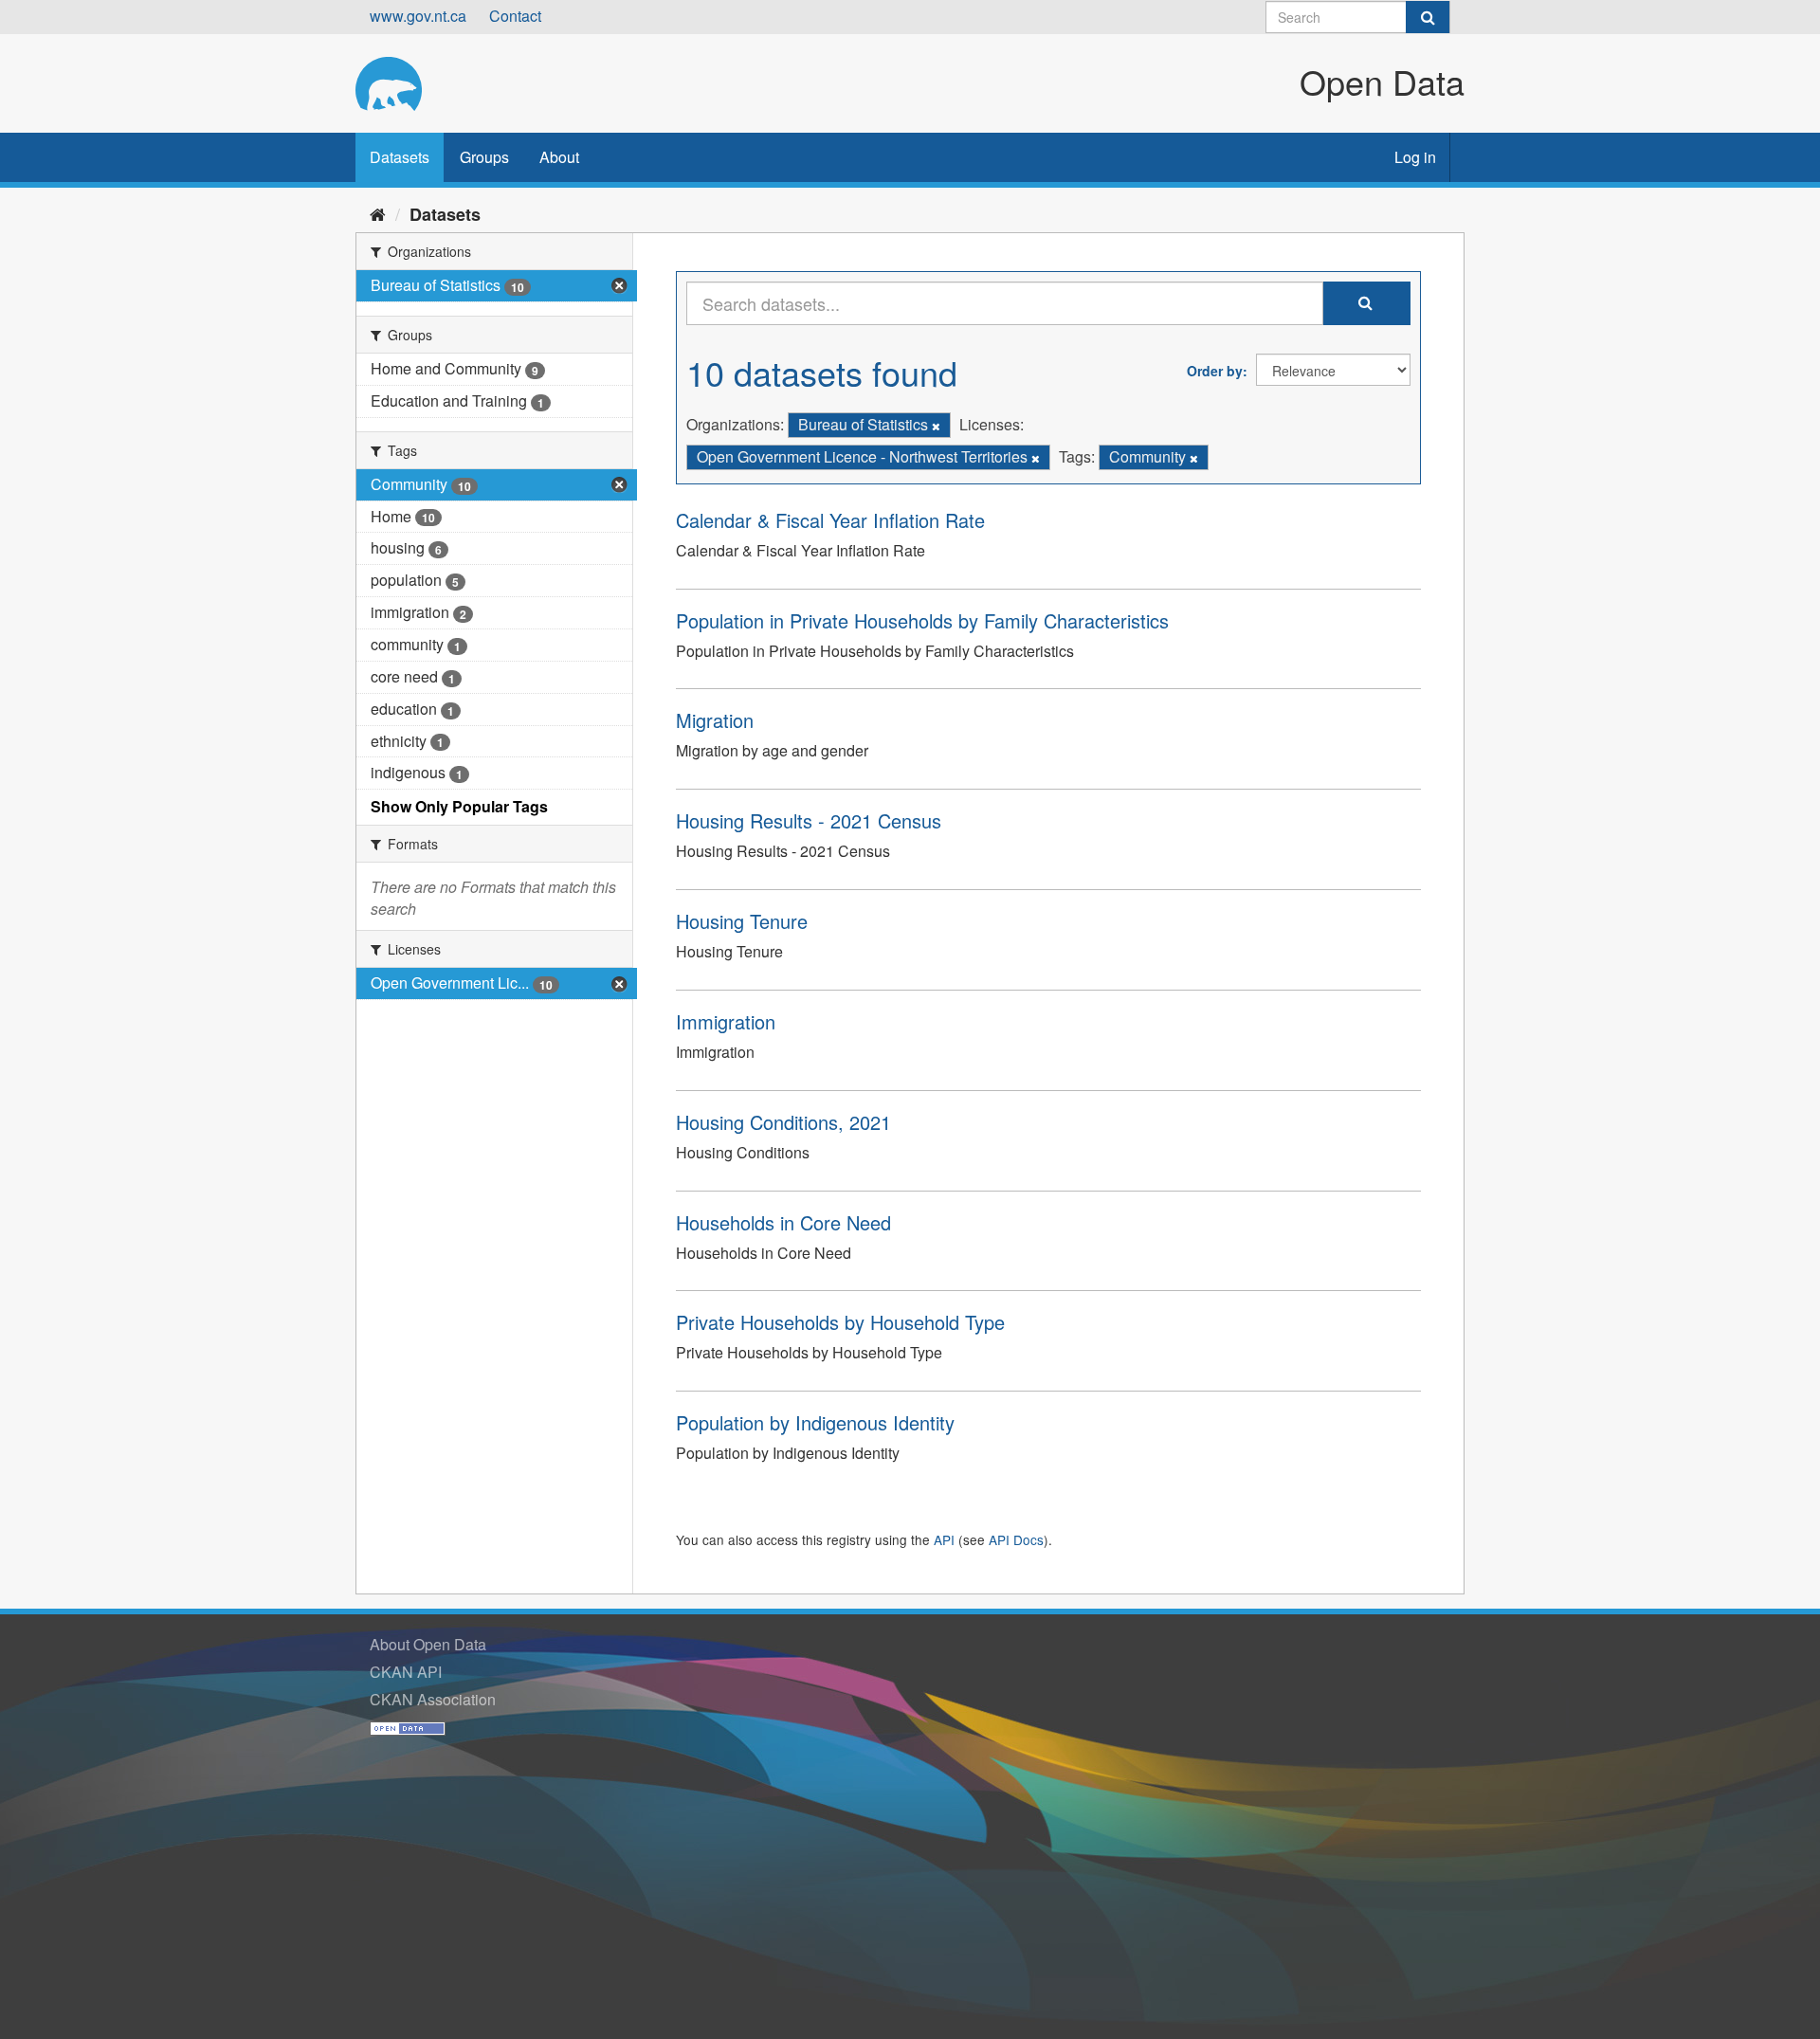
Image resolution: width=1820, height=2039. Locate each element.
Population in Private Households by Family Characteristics (922, 620)
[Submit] (1428, 17)
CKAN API (406, 1672)
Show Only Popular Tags (459, 806)
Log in (1415, 157)
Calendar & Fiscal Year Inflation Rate (830, 520)
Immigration (726, 1021)
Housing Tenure (742, 921)
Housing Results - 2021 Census (809, 820)
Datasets (400, 157)
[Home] (378, 213)
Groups (484, 157)
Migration (715, 720)
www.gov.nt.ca (418, 16)
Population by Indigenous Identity (815, 1422)
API (944, 1539)
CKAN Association (433, 1699)
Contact (515, 16)
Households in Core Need (783, 1222)
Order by (1215, 371)
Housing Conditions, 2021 (783, 1122)
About (559, 157)
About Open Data (428, 1644)
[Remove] (936, 426)
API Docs (1016, 1539)
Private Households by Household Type (840, 1322)
